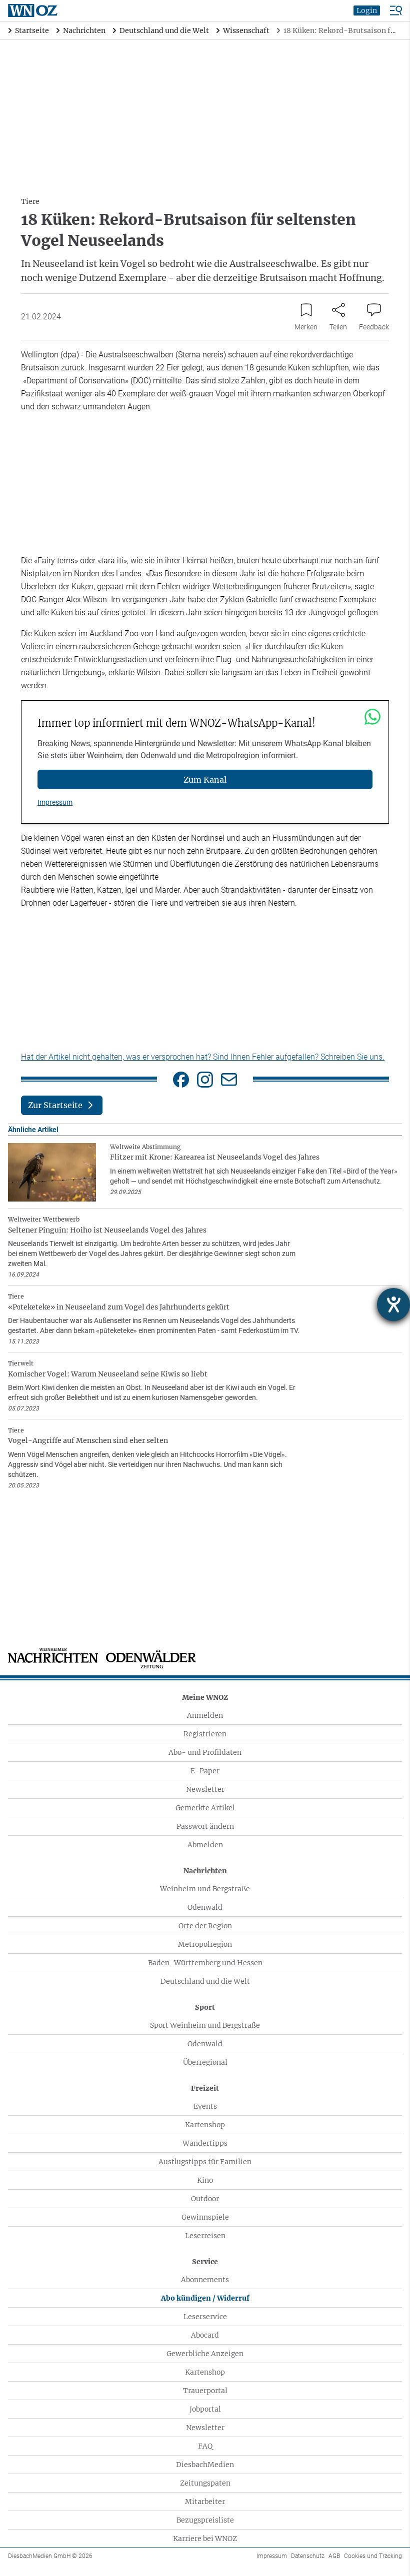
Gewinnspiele (205, 2217)
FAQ (205, 2446)
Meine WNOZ (205, 1697)
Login (367, 10)
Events (205, 2106)
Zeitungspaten (205, 2483)
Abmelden (205, 1845)
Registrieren (205, 1734)
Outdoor (205, 2199)
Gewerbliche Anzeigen (205, 2354)
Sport (205, 2007)
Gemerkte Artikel (205, 1808)
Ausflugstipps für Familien (205, 2162)
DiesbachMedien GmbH (50, 2556)
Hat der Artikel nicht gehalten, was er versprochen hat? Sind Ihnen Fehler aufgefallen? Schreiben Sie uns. (203, 1057)
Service (205, 2262)
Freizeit (205, 2088)
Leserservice (205, 2317)
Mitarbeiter (205, 2502)
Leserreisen (205, 2236)
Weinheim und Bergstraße (205, 1889)
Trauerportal (205, 2391)
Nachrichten (205, 1871)
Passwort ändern (205, 1826)
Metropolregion (205, 1944)
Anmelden (205, 1715)
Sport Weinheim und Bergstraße (205, 2025)
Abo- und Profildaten (205, 1752)
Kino (205, 2180)
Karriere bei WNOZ (205, 2539)
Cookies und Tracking (373, 2556)
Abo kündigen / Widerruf (205, 2298)
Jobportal (205, 2409)
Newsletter (205, 1789)
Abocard (205, 2335)
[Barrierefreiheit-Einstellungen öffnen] (393, 1304)
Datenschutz (308, 2556)
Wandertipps (205, 2143)
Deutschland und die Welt (205, 1981)
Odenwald (205, 1907)
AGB (334, 2556)
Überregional (205, 2062)
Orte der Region (205, 1926)
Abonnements (205, 2280)
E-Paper (205, 1771)
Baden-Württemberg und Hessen (205, 1963)
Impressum (55, 802)
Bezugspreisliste (205, 2520)
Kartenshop (205, 2125)
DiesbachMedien (205, 2465)
